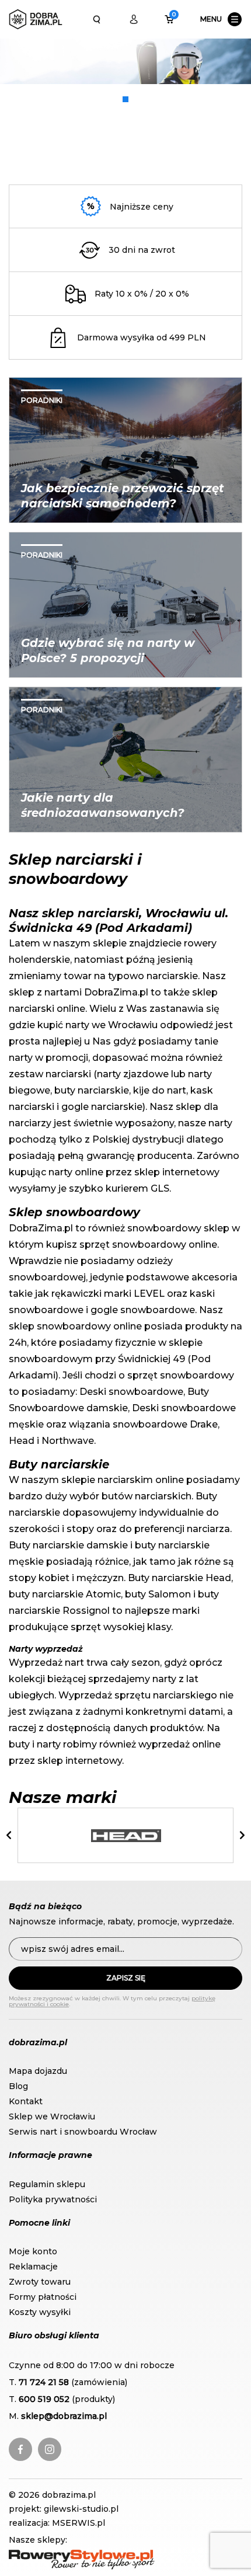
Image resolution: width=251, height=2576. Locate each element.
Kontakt (26, 2101)
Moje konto (33, 2251)
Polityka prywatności (53, 2199)
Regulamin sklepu (47, 2184)
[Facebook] (20, 2449)
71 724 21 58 (44, 2382)
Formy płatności (43, 2297)
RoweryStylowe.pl (47, 2556)
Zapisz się (126, 1978)
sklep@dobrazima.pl (64, 2416)
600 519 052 (44, 2399)
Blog (18, 2086)
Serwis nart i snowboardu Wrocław (83, 2132)
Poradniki (42, 400)
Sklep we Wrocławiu (52, 2117)
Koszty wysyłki (40, 2312)
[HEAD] (126, 1836)
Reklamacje (33, 2267)
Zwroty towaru (40, 2282)
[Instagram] (50, 2449)
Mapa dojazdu (38, 2071)
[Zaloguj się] (134, 19)
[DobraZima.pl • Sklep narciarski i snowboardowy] (36, 19)
